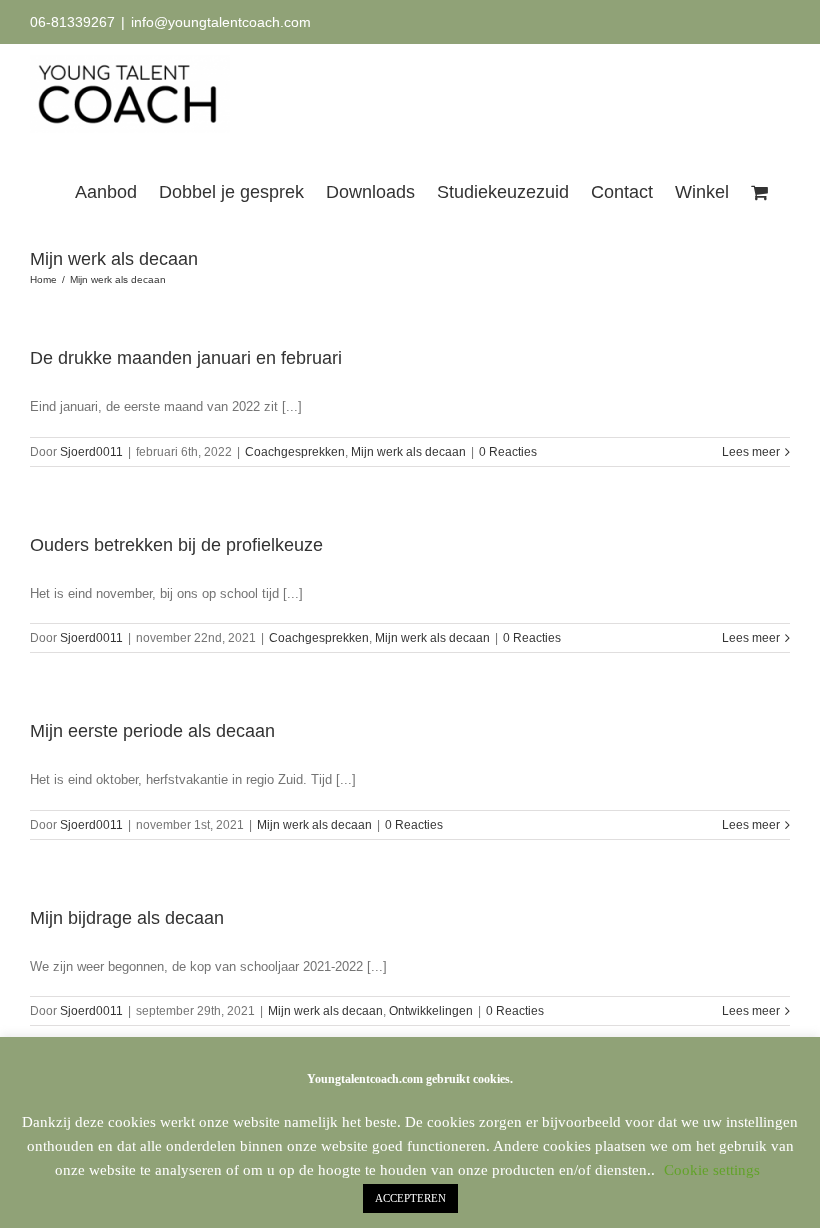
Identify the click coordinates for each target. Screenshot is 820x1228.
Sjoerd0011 (91, 452)
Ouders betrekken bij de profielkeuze (176, 545)
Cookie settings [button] (712, 1170)
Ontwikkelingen (431, 1011)
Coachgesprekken (295, 452)
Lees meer (751, 452)
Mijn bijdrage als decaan (127, 918)
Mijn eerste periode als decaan (152, 731)
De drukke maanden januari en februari (186, 358)
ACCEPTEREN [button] (410, 1198)
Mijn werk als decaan (408, 452)
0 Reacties (508, 452)
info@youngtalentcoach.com (221, 22)
